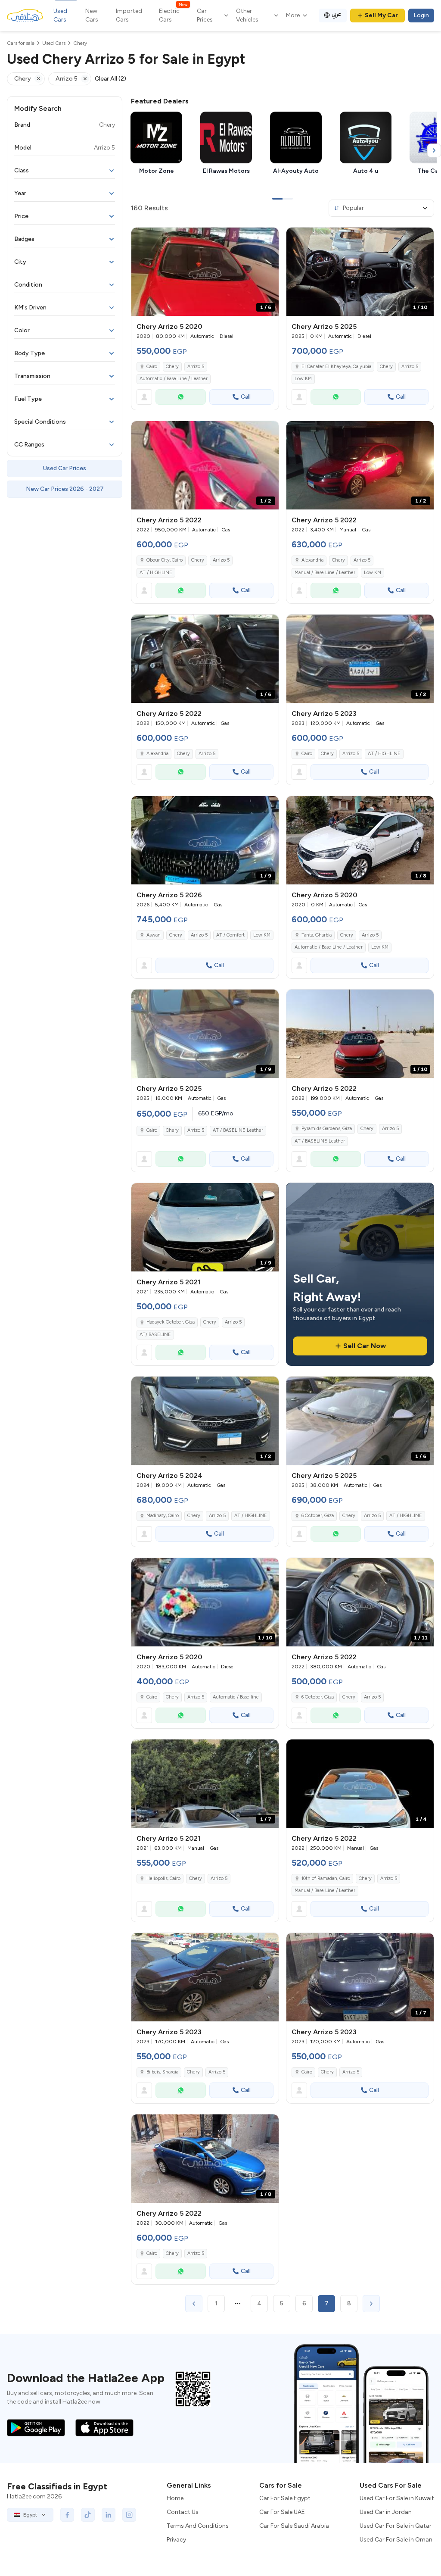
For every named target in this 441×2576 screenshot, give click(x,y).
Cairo (152, 367)
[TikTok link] (88, 2515)
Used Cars (60, 15)
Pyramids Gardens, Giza (327, 1129)
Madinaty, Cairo (163, 1516)
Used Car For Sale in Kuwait (397, 2498)
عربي (337, 14)
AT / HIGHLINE (156, 573)
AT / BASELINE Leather (238, 1130)
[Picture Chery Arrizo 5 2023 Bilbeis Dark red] (205, 1977)
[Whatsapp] (181, 397)
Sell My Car (381, 15)
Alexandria (312, 560)
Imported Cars (129, 15)
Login (421, 15)
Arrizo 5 (196, 367)
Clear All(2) (110, 79)
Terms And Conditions (198, 2526)
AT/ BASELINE (155, 1335)
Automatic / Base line (236, 1697)
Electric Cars (173, 15)
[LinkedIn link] (109, 2515)
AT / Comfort (230, 935)
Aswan (154, 935)
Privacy (176, 2540)
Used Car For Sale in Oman (396, 2540)
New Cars (92, 15)
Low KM (303, 379)
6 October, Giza (318, 1516)
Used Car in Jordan (386, 2512)
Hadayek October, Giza (171, 1322)
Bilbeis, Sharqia (162, 2072)
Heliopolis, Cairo (163, 1878)
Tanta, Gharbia (317, 935)
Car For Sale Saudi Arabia (294, 2526)
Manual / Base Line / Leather (325, 573)
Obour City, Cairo (165, 560)
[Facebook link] (67, 2515)
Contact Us (183, 2512)
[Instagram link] (129, 2515)
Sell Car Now (365, 1346)
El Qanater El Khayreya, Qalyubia (336, 367)
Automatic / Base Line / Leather (174, 379)
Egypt (30, 2515)
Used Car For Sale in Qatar (396, 2526)
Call (246, 397)
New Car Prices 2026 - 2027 (65, 489)
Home (175, 2498)
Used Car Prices (65, 468)
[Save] (268, 238)
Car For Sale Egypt (285, 2498)
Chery (172, 367)
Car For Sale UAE (282, 2512)
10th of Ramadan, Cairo (326, 1878)
